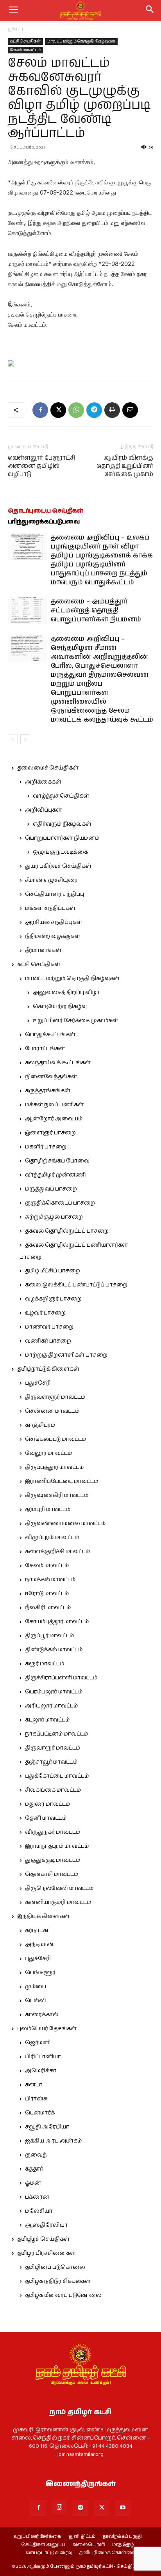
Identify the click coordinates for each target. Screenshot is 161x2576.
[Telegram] (94, 410)
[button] (150, 11)
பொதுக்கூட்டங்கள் (50, 1035)
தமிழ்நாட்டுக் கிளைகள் (48, 1369)
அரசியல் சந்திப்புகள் (54, 922)
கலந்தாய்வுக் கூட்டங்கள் (58, 1063)
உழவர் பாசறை (45, 1313)
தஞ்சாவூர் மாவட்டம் (51, 1762)
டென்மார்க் (40, 2113)
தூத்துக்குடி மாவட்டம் (53, 1860)
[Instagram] (59, 2507)
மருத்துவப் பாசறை (51, 1189)
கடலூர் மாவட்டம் (47, 1720)
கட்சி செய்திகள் (25, 41)
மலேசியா (39, 2211)
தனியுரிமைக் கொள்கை (107, 2553)
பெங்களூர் (40, 1973)
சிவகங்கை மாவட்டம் (53, 1790)
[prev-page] (13, 739)
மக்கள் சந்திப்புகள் (50, 908)
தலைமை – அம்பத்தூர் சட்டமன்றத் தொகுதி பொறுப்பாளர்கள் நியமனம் (96, 610)
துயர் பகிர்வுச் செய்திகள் (58, 866)
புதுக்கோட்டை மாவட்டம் (57, 1776)
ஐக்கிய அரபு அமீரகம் (53, 2141)
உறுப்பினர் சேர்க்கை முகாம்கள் (75, 1021)
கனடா (34, 2085)
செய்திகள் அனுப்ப (43, 2545)
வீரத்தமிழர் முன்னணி (55, 1175)
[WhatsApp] (76, 410)
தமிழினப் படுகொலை (55, 2267)
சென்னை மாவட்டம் (52, 1411)
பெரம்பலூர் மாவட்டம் (54, 1692)
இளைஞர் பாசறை (50, 1133)
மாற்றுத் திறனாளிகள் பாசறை (66, 1355)
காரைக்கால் (42, 2015)
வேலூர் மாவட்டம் (48, 1453)
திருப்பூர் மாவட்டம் (49, 1636)
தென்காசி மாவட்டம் (52, 1874)
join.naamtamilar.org (80, 2454)
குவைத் (36, 2155)
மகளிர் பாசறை (46, 1147)
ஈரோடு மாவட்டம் (47, 1594)
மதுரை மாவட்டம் (47, 1804)
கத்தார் (34, 2169)
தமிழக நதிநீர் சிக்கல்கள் (58, 2281)
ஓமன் (33, 2183)
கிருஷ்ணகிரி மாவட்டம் (57, 1495)
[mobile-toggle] (13, 11)
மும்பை (36, 1987)
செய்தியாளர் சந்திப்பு (55, 894)
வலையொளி (89, 2545)
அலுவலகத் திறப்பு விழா (66, 993)
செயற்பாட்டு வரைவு (49, 2553)
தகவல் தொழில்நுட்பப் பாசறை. (67, 1231)
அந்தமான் (39, 1944)
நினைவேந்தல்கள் (51, 1077)
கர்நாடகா (38, 1930)
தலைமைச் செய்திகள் (48, 768)
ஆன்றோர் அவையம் (54, 1119)
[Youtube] (123, 2508)
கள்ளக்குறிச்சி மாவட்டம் (57, 1552)
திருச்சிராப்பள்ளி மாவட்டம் (61, 1678)
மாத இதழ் (123, 2545)
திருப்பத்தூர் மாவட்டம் (54, 1467)
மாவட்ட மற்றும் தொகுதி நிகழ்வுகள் (81, 41)
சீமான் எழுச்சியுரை (51, 880)
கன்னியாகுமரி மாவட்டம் (58, 1902)
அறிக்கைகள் (43, 782)
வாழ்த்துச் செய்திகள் (61, 796)
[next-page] (25, 739)
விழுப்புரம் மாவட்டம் (52, 1537)
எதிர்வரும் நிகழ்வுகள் (62, 824)
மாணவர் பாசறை (49, 1327)
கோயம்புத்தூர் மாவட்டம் (57, 1622)
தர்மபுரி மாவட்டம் (48, 1509)
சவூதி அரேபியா (47, 2127)
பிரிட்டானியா (43, 2057)
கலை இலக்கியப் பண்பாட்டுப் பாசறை (76, 1285)
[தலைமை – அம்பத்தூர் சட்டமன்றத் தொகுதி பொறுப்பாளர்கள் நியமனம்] (27, 611)
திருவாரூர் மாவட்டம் (53, 1748)
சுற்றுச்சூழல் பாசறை (54, 1217)
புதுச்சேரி (38, 1383)
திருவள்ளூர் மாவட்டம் (55, 1397)
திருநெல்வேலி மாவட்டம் (59, 1888)
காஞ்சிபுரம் (40, 1425)
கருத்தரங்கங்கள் (48, 1091)
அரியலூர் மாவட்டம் (51, 1706)
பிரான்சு (36, 2099)
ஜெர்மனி (38, 2043)
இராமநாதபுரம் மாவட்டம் (57, 1846)
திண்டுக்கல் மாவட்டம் (54, 1650)
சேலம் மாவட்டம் (25, 50)
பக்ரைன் (37, 2197)
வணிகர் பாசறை (48, 1341)
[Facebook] (40, 410)
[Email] (130, 410)
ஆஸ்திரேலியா (46, 2225)
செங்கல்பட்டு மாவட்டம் (55, 1439)
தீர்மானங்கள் (43, 950)
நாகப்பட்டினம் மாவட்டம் (56, 1734)
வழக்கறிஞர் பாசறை (53, 1299)
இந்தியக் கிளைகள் (43, 1916)
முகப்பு (15, 29)
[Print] (112, 410)
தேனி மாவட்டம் (46, 1818)
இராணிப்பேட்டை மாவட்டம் (62, 1481)
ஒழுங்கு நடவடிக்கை (60, 852)
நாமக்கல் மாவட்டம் (50, 1580)
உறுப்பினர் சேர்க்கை (37, 2537)
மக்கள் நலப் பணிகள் (54, 1105)
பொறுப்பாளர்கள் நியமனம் (62, 838)
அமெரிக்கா (41, 2071)
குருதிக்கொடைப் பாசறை (60, 1203)
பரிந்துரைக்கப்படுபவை (44, 522)
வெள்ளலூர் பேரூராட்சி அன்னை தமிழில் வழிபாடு (41, 466)
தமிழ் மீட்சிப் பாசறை (53, 1271)
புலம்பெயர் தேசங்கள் (47, 2029)
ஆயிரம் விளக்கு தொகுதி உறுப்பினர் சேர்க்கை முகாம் (125, 466)
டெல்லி (36, 2001)
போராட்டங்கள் (45, 1049)
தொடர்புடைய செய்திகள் (46, 511)
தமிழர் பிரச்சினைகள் (47, 2253)
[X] (58, 410)
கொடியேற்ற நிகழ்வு (60, 1007)
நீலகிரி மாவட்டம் (48, 1608)
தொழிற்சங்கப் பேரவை (57, 1161)
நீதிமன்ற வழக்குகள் (53, 936)
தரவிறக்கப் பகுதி (122, 2537)
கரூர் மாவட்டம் (45, 1664)
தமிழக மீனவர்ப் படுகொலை (63, 2295)
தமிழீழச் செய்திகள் (43, 2239)
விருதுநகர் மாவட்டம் (53, 1832)
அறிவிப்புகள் (43, 810)
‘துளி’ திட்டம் (82, 2537)
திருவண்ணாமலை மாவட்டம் (65, 1523)
